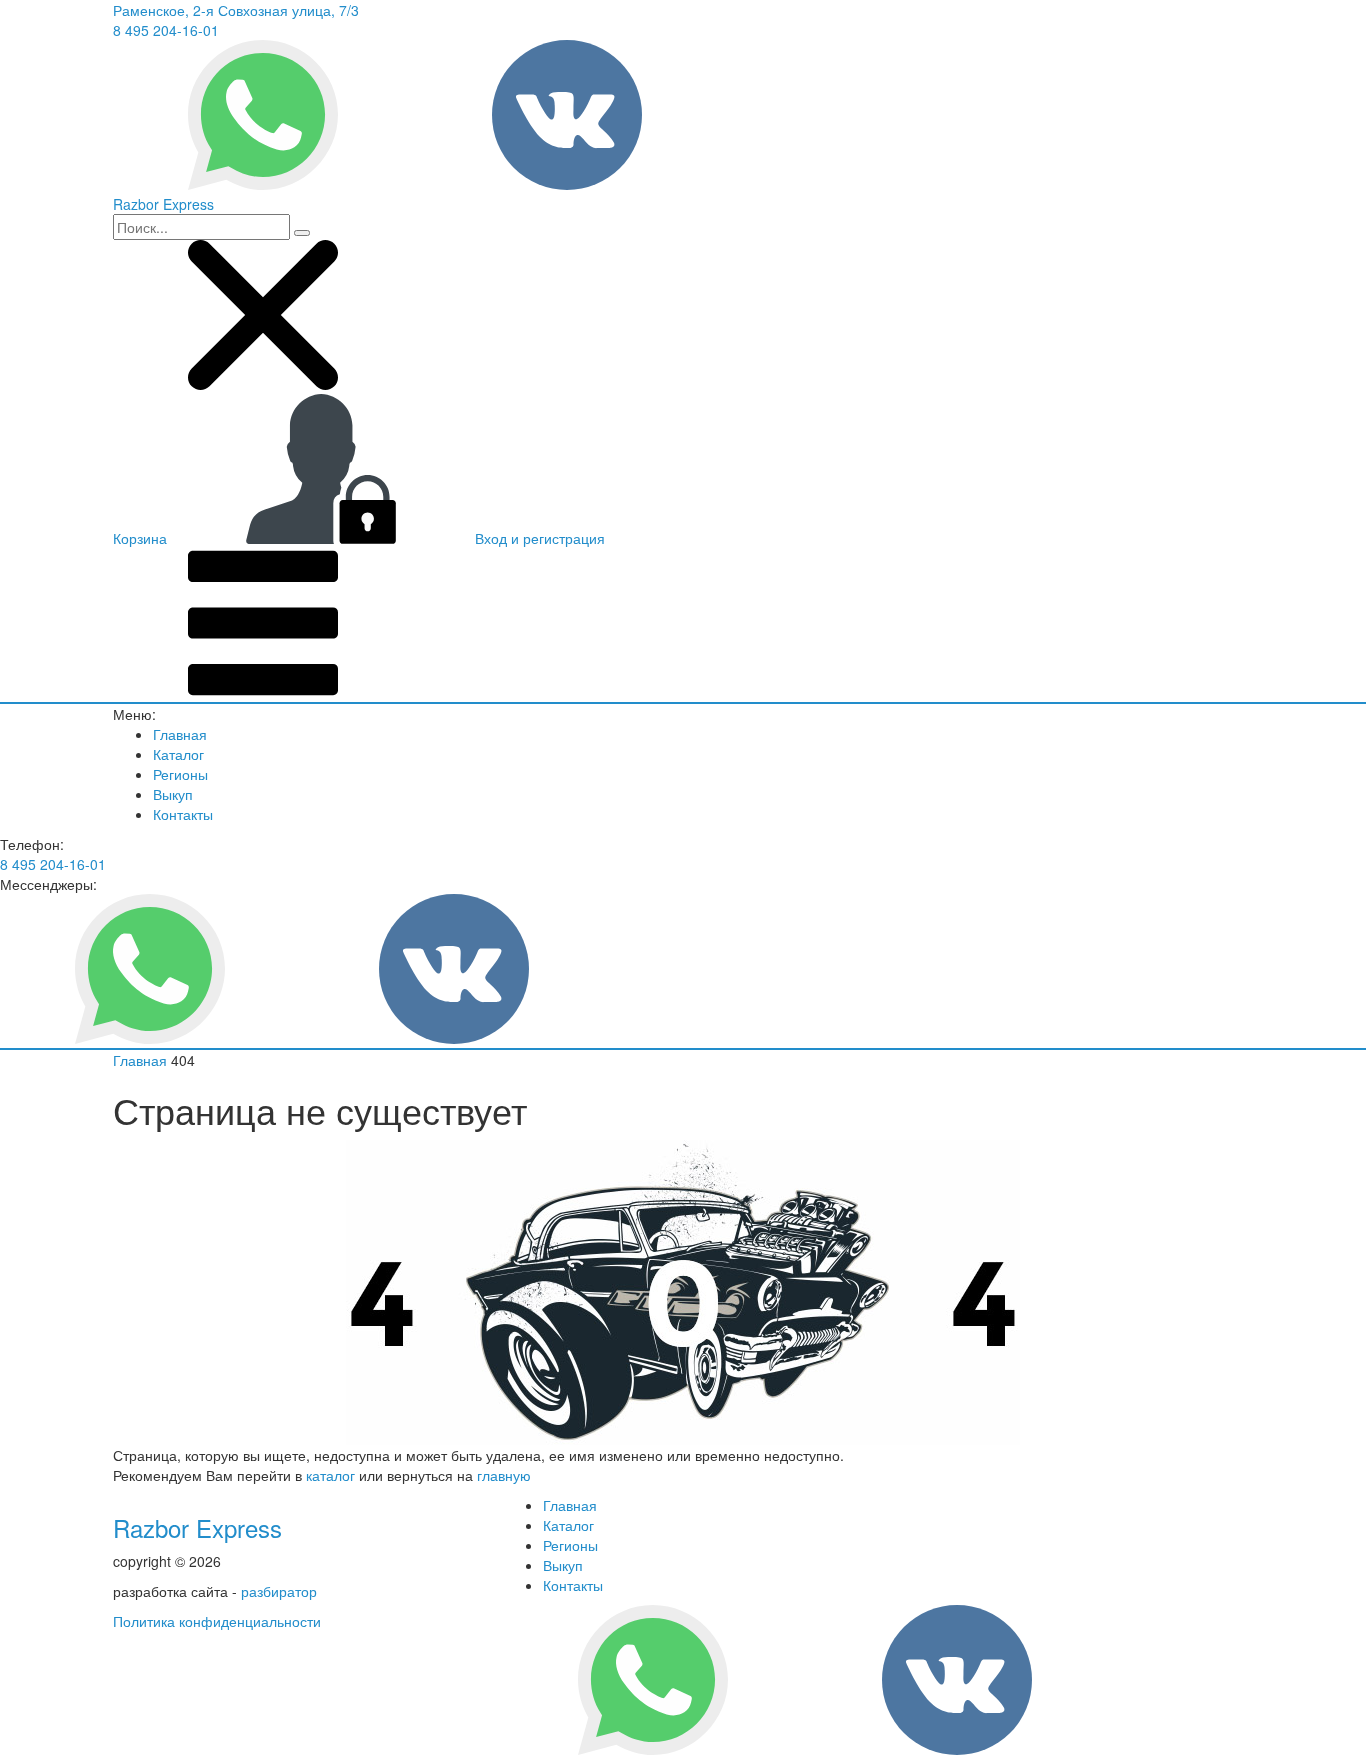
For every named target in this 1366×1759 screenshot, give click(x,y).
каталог (330, 1475)
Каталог (178, 754)
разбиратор (279, 1591)
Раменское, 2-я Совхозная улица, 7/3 (236, 10)
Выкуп (173, 794)
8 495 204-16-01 (166, 30)
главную (504, 1475)
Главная (180, 734)
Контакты (183, 814)
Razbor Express (197, 1527)
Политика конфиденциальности (217, 1621)
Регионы (180, 774)
